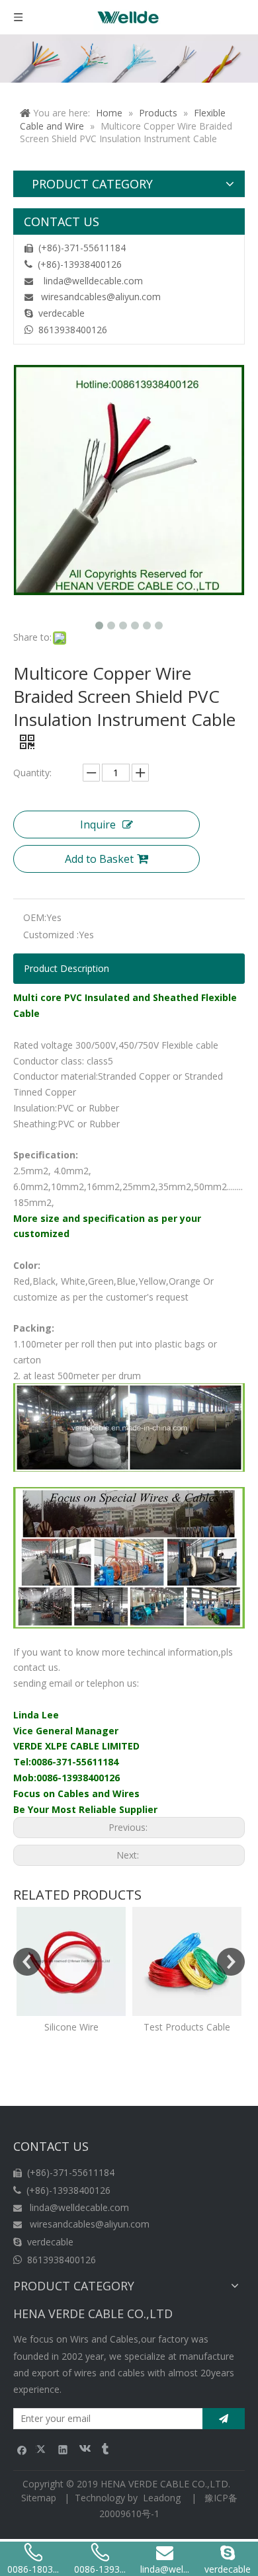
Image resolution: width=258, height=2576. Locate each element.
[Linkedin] (63, 2449)
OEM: (35, 917)
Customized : (51, 935)
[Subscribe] (224, 2419)
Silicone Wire (71, 2027)
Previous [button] (27, 1962)
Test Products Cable (187, 2027)
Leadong (162, 2498)
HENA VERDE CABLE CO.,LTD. (168, 2484)
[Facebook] (22, 2449)
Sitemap (39, 2498)
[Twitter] (43, 2449)
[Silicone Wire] (71, 1961)
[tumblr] (104, 2449)
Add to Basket (99, 859)
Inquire (98, 825)
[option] (71, 1971)
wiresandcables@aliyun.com (101, 297)
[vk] (84, 2449)
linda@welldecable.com (93, 281)
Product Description (66, 968)
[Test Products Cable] (187, 1961)
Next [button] (231, 1962)
